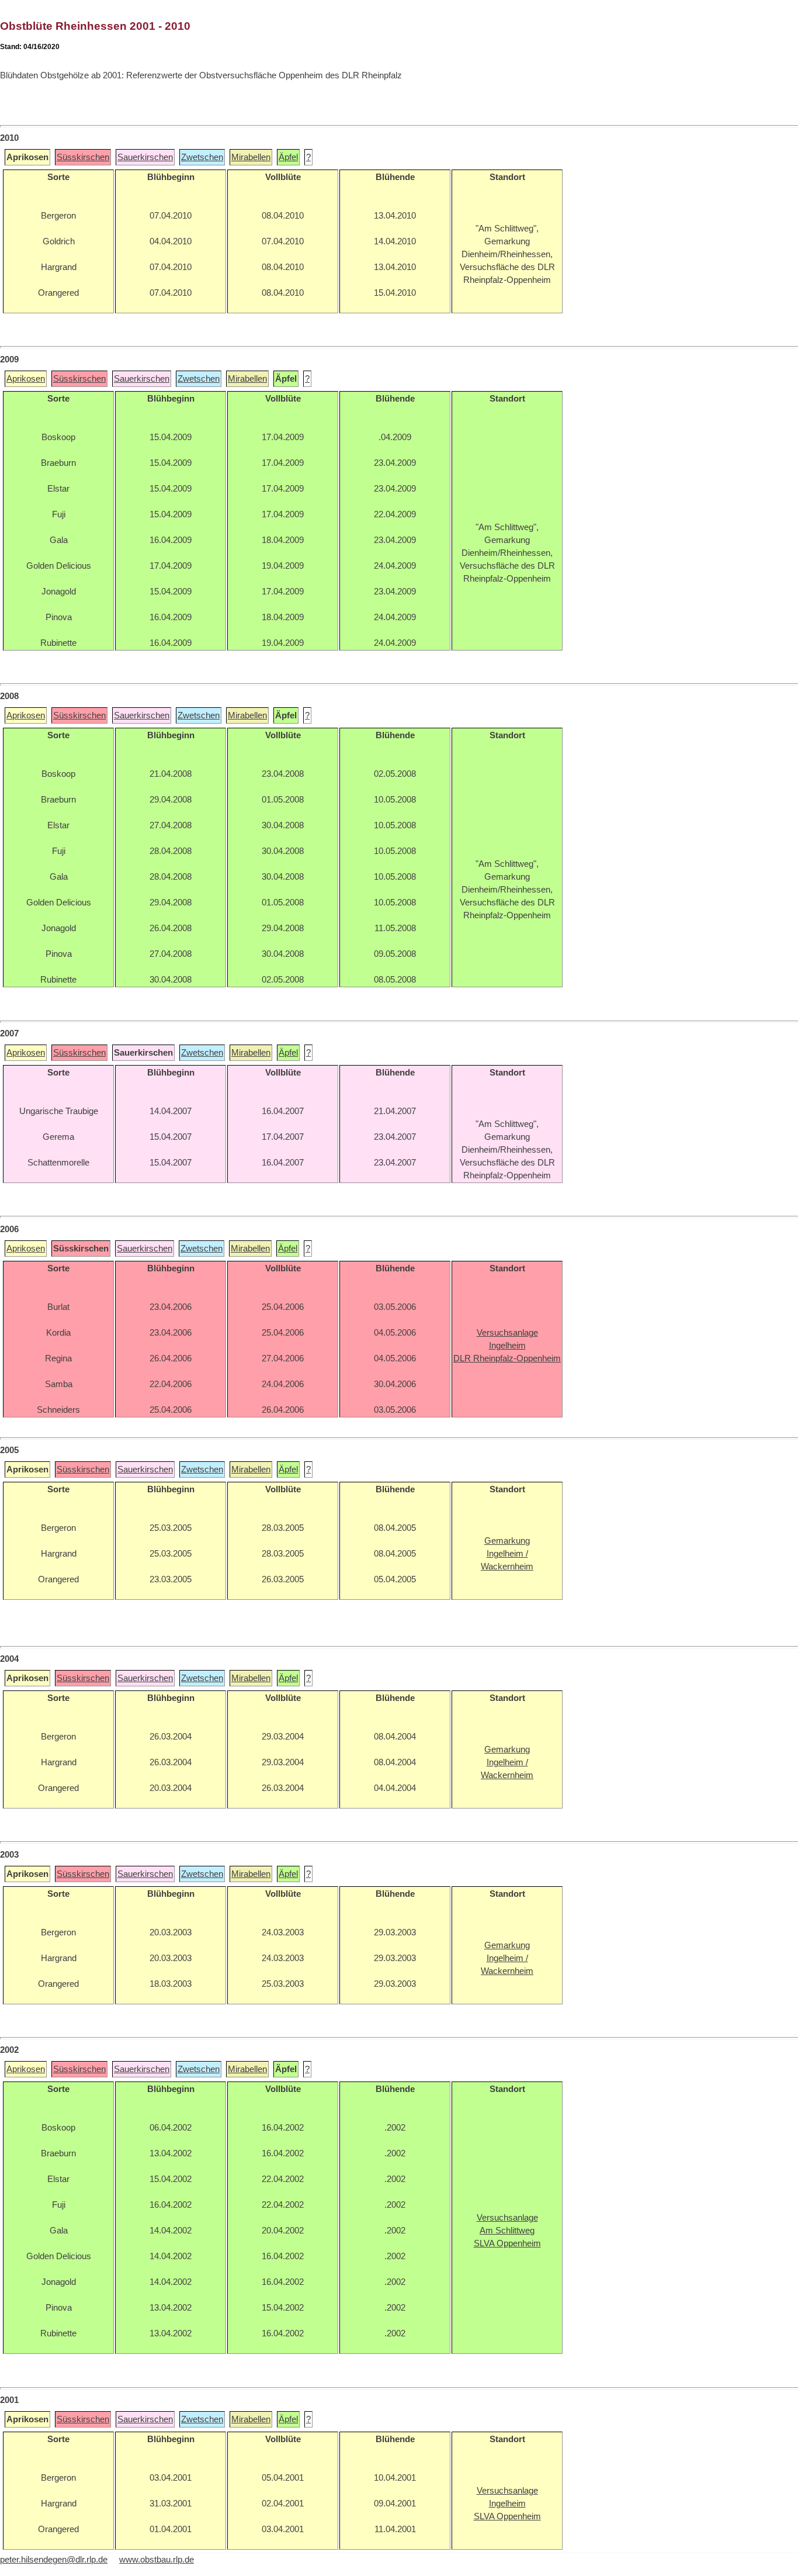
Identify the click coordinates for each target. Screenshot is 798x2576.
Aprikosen (26, 379)
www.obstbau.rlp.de (157, 2560)
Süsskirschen (83, 157)
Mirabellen (251, 157)
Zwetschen (202, 157)
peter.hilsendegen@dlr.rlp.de (54, 2560)
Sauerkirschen (145, 157)
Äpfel (288, 157)
